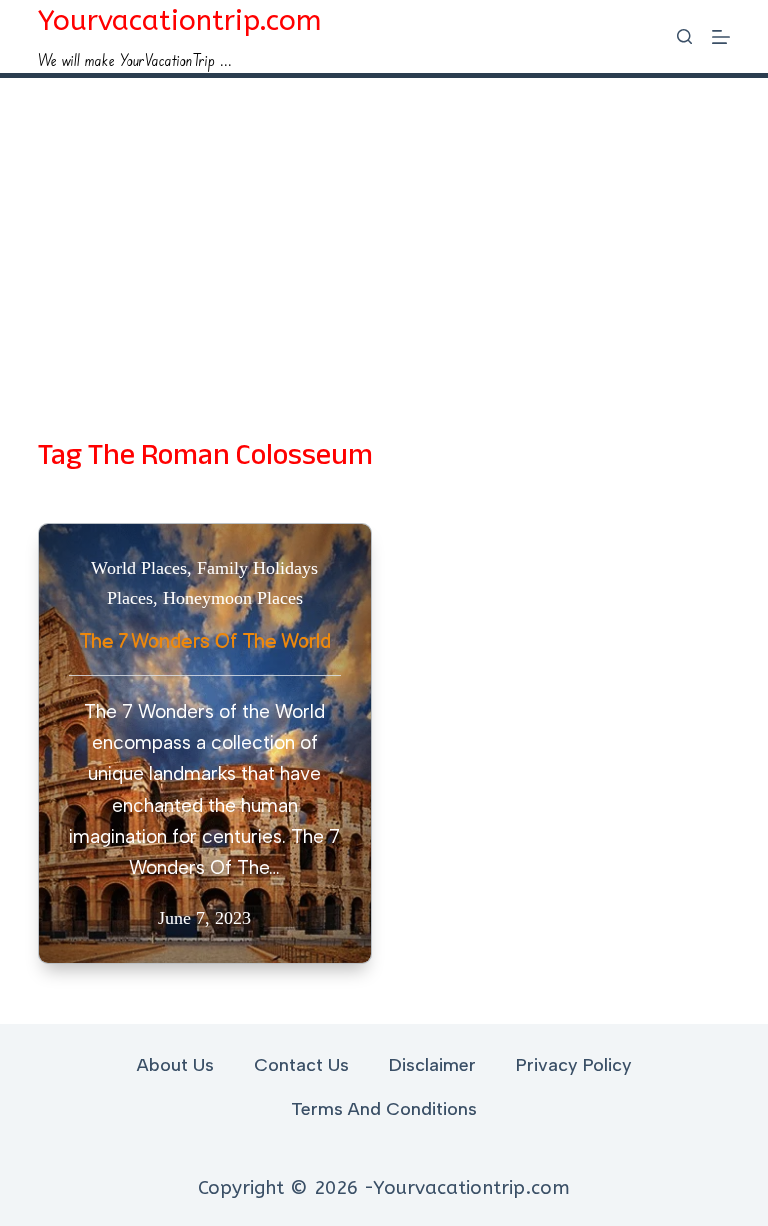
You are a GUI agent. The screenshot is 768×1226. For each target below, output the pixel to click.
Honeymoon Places (233, 598)
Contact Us (301, 1065)
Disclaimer (432, 1065)
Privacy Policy (574, 1065)
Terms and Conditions (384, 1109)
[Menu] (721, 37)
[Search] (684, 36)
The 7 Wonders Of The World (205, 642)
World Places (139, 568)
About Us (175, 1065)
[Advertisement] (384, 228)
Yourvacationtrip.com (180, 20)
